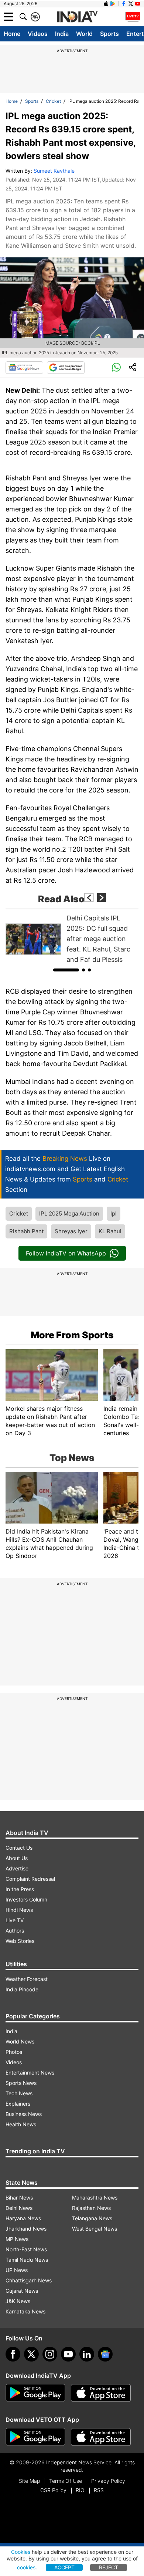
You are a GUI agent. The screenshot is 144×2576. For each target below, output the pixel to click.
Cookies (21, 2552)
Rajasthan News (91, 2208)
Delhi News (19, 2208)
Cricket (53, 101)
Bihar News (19, 2198)
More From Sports (72, 1335)
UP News (17, 2270)
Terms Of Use (66, 2481)
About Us (17, 1858)
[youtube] (68, 2354)
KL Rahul (110, 1231)
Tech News (19, 2093)
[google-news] (105, 2354)
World (84, 34)
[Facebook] (13, 2354)
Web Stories (20, 1941)
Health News (21, 2124)
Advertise (17, 1868)
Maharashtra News (95, 2198)
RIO (80, 2490)
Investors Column (26, 1899)
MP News (17, 2239)
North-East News (26, 2249)
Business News (24, 2114)
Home (12, 34)
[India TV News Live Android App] (35, 2393)
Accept (64, 2567)
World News (20, 2041)
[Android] (113, 4)
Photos (14, 2052)
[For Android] (35, 2437)
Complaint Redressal (30, 1879)
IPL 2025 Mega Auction (69, 1213)
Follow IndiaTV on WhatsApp (66, 1253)
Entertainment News (30, 2073)
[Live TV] (133, 17)
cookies (26, 2567)
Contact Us (19, 1848)
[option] (72, 939)
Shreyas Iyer (71, 1231)
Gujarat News (22, 2291)
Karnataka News (25, 2311)
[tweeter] (31, 2354)
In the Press (20, 1889)
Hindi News (19, 1910)
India (62, 34)
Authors (15, 1931)
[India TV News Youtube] (138, 4)
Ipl (114, 1213)
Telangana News (92, 2218)
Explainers (18, 2104)
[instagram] (50, 2354)
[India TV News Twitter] (131, 4)
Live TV (15, 1920)
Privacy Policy (108, 2481)
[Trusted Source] (66, 368)
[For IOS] (101, 2437)
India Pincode (22, 1989)
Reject (109, 2567)
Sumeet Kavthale (54, 171)
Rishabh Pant (26, 1231)
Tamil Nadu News (27, 2260)
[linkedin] (87, 2354)
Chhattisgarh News (29, 2280)
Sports (109, 34)
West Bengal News (95, 2229)
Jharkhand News (26, 2229)
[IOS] (106, 4)
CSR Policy (53, 2490)
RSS (99, 2490)
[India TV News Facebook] (124, 4)
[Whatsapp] (116, 368)
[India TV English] (77, 17)
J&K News (18, 2301)
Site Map (29, 2481)
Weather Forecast (27, 1979)
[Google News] (24, 368)
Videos (38, 34)
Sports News (21, 2083)
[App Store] (101, 2393)
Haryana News (23, 2218)
